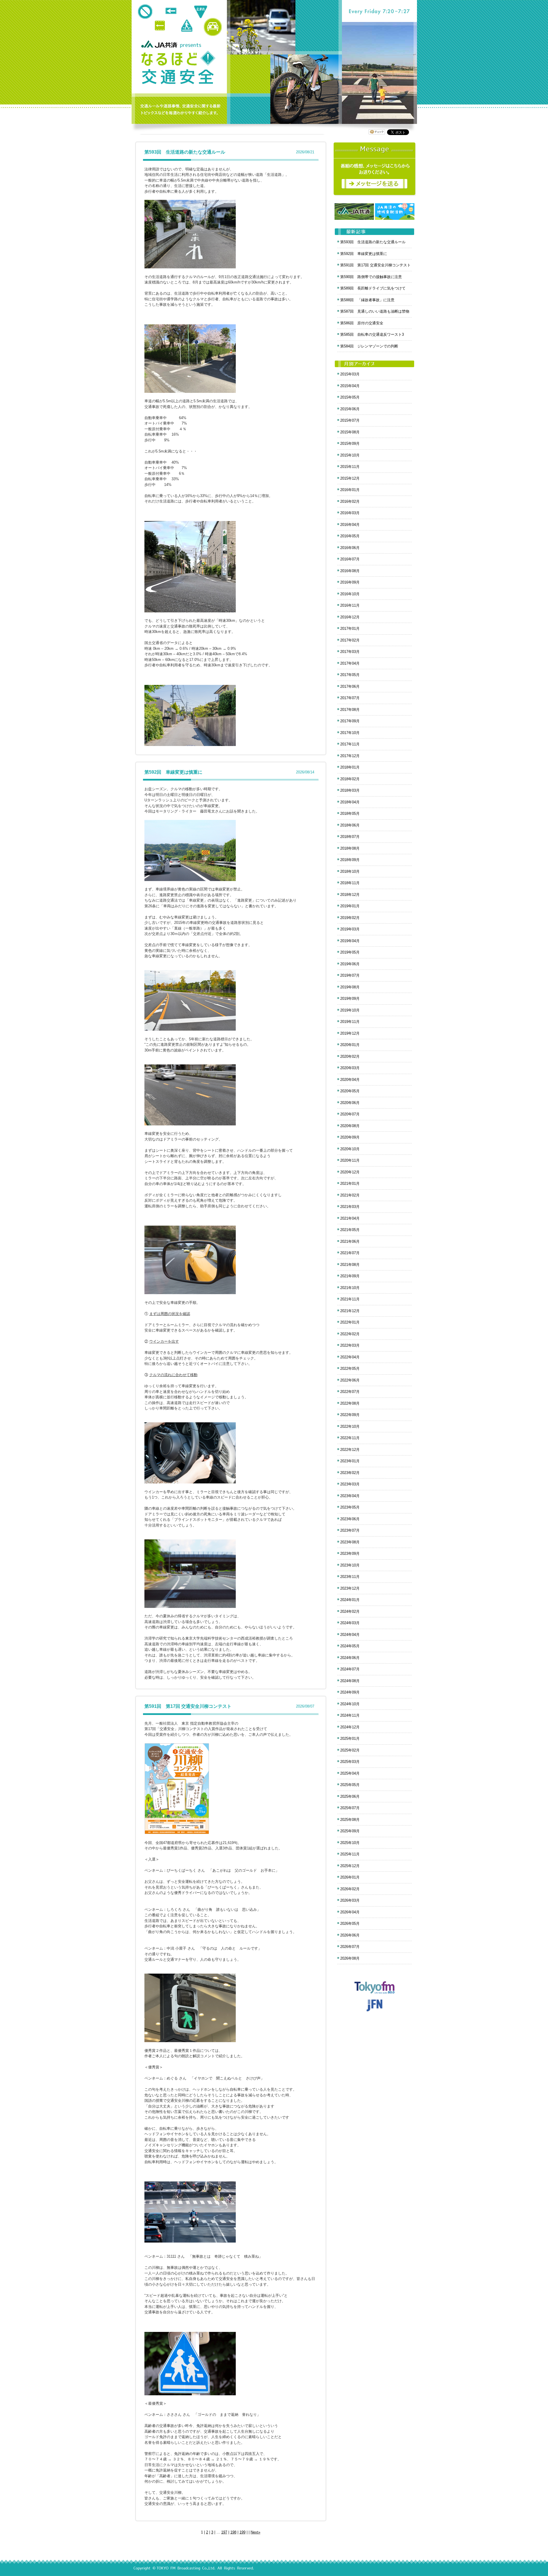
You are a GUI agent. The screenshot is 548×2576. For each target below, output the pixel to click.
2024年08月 (350, 1681)
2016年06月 (350, 548)
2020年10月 (350, 1149)
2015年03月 (350, 374)
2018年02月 (350, 779)
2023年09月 (350, 1554)
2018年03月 (350, 790)
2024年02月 (350, 1611)
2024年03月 (350, 1623)
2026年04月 (350, 1912)
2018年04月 (350, 802)
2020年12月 (350, 1172)
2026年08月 (350, 1958)
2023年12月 (350, 1588)
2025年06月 (350, 1796)
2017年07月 (350, 698)
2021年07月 (350, 1253)
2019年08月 (350, 987)
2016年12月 (350, 617)
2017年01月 (350, 629)
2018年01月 (350, 767)
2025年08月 (350, 1820)
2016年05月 (350, 536)
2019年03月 (350, 929)
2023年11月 (350, 1577)
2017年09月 (350, 721)
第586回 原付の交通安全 (362, 323)
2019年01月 (350, 906)
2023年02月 (350, 1473)
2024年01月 (350, 1600)
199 (242, 2532)
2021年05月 (350, 1230)
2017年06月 (350, 686)
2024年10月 (350, 1704)
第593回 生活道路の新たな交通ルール (185, 152)
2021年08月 (350, 1265)
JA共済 (160, 44)
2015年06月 (350, 409)
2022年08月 (350, 1403)
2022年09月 (350, 1415)
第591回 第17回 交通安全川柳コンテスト (188, 1706)
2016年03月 (350, 513)
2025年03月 (350, 1762)
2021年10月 (350, 1288)
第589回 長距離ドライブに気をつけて (373, 288)
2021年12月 (350, 1311)
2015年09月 (350, 444)
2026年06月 (350, 1935)
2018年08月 (350, 848)
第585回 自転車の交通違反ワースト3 (372, 334)
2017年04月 (350, 663)
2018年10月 (350, 871)
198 (233, 2532)
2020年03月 (350, 1068)
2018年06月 (350, 825)
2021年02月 (350, 1195)
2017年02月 (350, 640)
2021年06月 (350, 1241)
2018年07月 (350, 837)
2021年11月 (350, 1299)
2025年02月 (350, 1750)
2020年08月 (350, 1126)
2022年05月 (350, 1369)
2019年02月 (350, 918)
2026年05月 (350, 1924)
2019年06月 (350, 964)
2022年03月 (350, 1345)
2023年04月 (350, 1496)
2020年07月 (350, 1114)
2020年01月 (350, 1045)
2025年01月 (350, 1739)
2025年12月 (350, 1866)
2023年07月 (350, 1530)
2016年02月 (350, 501)
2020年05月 (350, 1091)
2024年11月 (350, 1715)
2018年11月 (350, 883)
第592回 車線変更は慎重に (173, 772)
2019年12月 (350, 1033)
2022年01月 (350, 1322)
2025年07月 (350, 1808)
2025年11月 (350, 1854)
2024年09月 (350, 1692)
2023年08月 (350, 1542)
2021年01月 (350, 1184)
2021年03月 (350, 1207)
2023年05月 (350, 1507)
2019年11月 (350, 1022)
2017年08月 (350, 710)
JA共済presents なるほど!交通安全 (178, 68)
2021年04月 (350, 1218)
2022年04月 (350, 1357)
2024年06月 (350, 1658)
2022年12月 (350, 1450)
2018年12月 (350, 895)
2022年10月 (350, 1426)
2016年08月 (350, 571)
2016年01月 (350, 490)
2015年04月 (350, 386)
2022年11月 (350, 1438)
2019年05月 (350, 952)
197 (224, 2532)
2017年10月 (350, 733)
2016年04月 (350, 525)
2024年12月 (350, 1727)
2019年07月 (350, 975)
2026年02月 (350, 1889)
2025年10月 (350, 1843)
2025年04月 (350, 1773)
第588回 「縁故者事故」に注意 (367, 300)
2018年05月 (350, 814)
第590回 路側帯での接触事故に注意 (371, 277)
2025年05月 (350, 1785)
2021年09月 (350, 1276)
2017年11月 (350, 744)
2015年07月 (350, 420)
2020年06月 (350, 1103)
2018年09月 (350, 860)
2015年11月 (350, 467)
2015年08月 (350, 432)
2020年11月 (350, 1160)
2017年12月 (350, 756)
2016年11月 (350, 605)
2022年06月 (350, 1380)
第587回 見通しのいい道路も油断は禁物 (375, 311)
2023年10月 (350, 1565)
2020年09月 (350, 1137)
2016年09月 (350, 582)
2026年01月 (350, 1877)
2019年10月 (350, 1010)
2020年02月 (350, 1056)
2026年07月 (350, 1947)
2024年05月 (350, 1646)
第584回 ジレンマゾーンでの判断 (369, 346)
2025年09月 (350, 1831)
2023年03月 (350, 1484)
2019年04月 (350, 941)
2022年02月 (350, 1334)
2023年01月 (350, 1461)
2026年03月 (350, 1900)
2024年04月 (350, 1635)
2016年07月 (350, 559)
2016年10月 (350, 594)
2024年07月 (350, 1669)
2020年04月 (350, 1080)
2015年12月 (350, 478)
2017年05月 (350, 675)
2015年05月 (350, 397)
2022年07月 (350, 1392)
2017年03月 (350, 652)
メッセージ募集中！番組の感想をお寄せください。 (375, 169)
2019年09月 (350, 999)
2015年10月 (350, 455)
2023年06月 (350, 1519)
